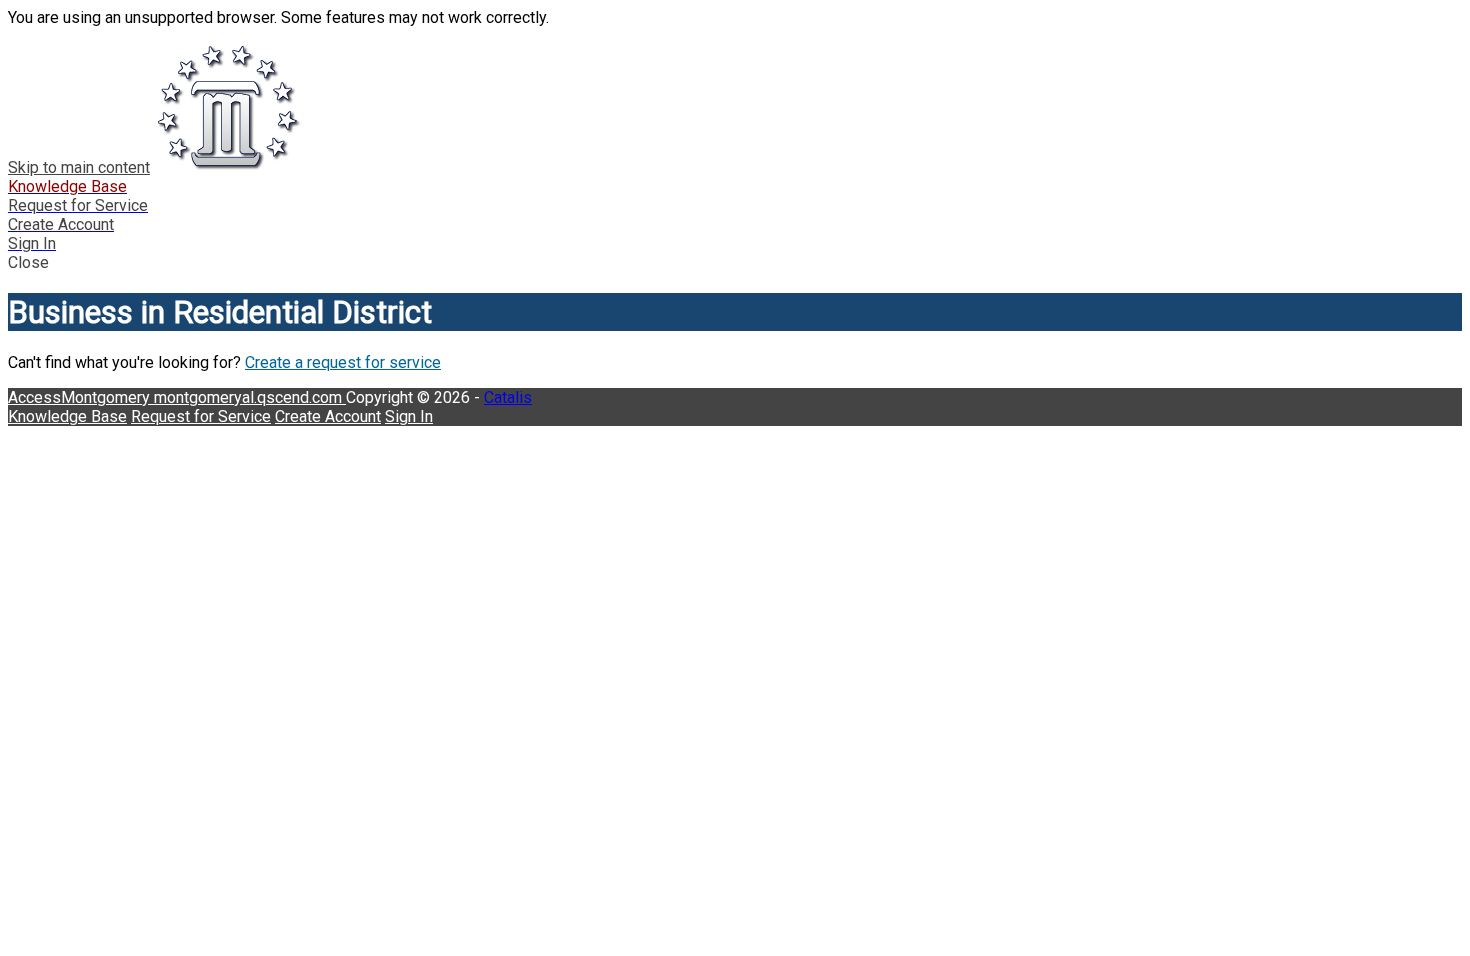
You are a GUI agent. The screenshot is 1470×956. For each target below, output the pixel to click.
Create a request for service (343, 362)
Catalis (508, 397)
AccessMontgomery (81, 397)
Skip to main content (79, 167)
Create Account (328, 416)
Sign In (409, 416)
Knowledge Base (67, 416)
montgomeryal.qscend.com (250, 397)
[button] (735, 262)
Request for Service (201, 416)
